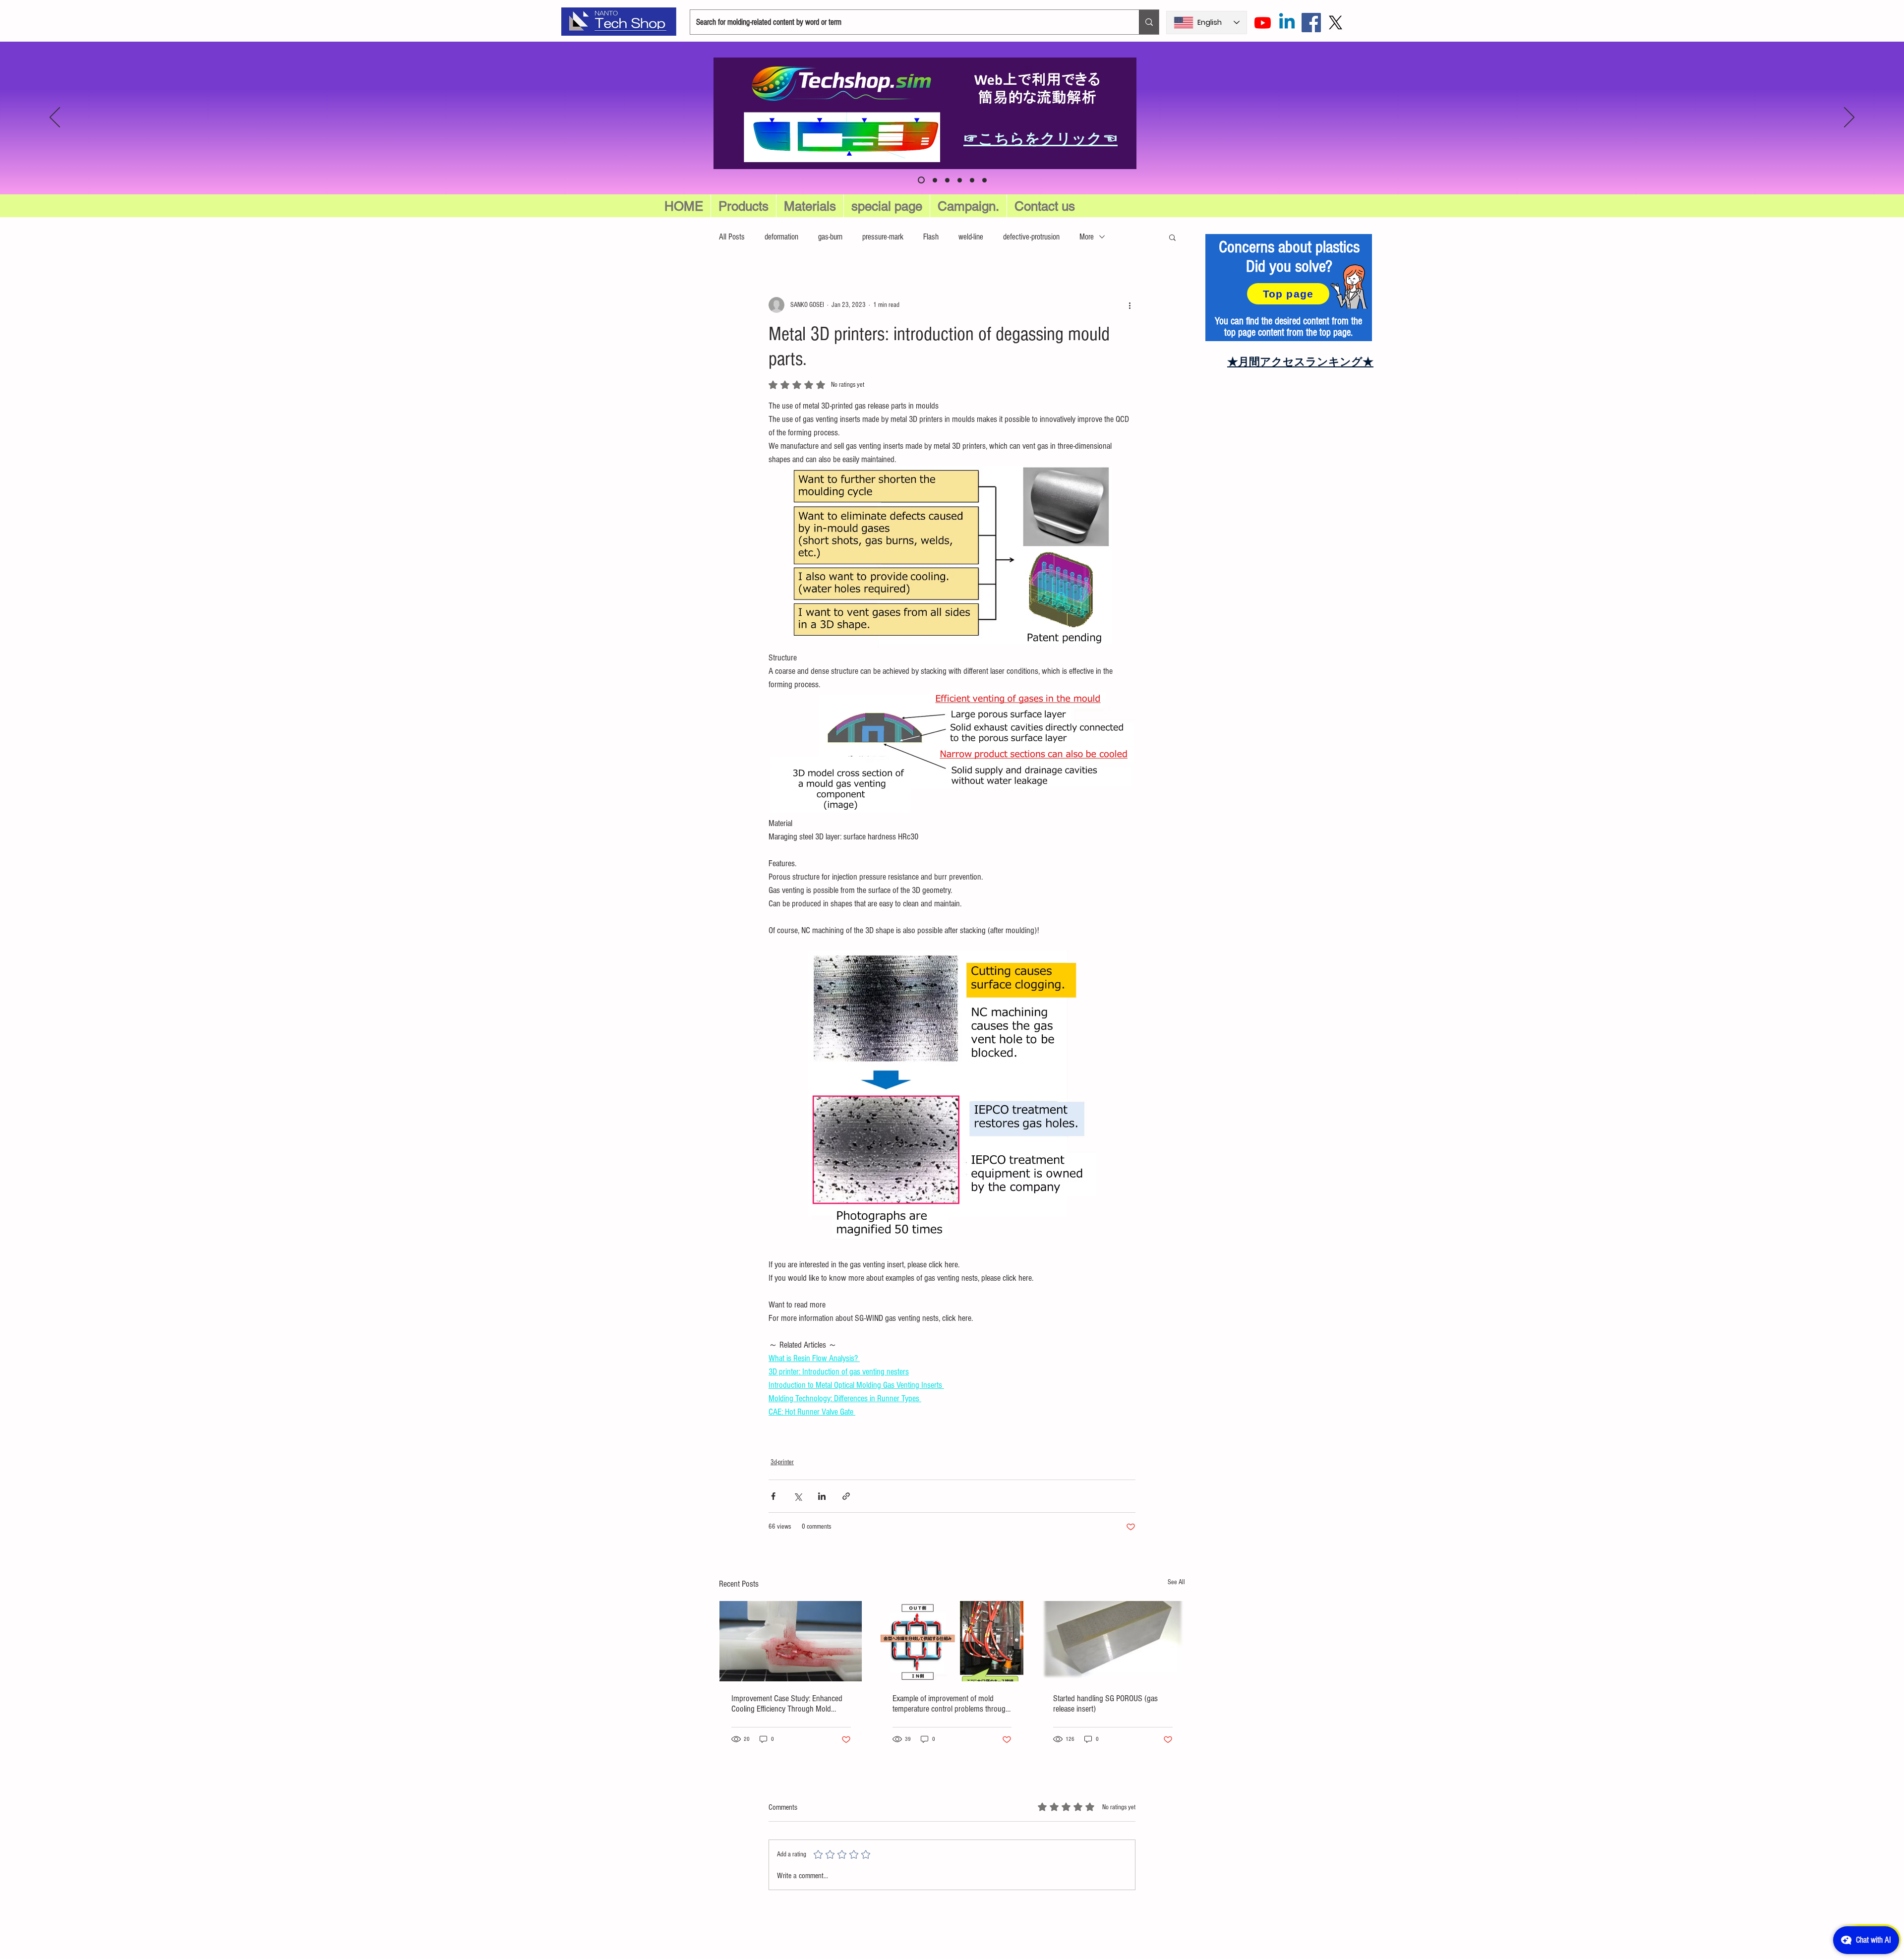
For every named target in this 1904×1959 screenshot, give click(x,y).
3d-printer (782, 1462)
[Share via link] (846, 1496)
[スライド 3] (972, 180)
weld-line (971, 237)
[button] (887, 206)
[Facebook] (1311, 23)
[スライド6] (920, 180)
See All (1176, 1582)
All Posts (732, 237)
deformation (781, 237)
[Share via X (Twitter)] (798, 1496)
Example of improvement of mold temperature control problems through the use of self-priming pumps (951, 1704)
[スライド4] (984, 180)
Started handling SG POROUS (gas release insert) (1105, 1704)
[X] (1336, 23)
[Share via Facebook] (773, 1496)
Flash (931, 237)
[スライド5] (934, 180)
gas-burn (830, 237)
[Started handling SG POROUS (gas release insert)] (1113, 1641)
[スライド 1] (947, 180)
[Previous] (55, 118)
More (1087, 237)
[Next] (1849, 118)
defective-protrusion (1031, 237)
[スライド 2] (960, 180)
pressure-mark (883, 237)
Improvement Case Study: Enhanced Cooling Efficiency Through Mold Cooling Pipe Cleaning (787, 1704)
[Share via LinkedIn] (822, 1496)
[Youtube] (1263, 23)
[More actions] (1130, 305)
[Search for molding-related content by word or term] (1149, 22)
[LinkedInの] (1287, 23)
